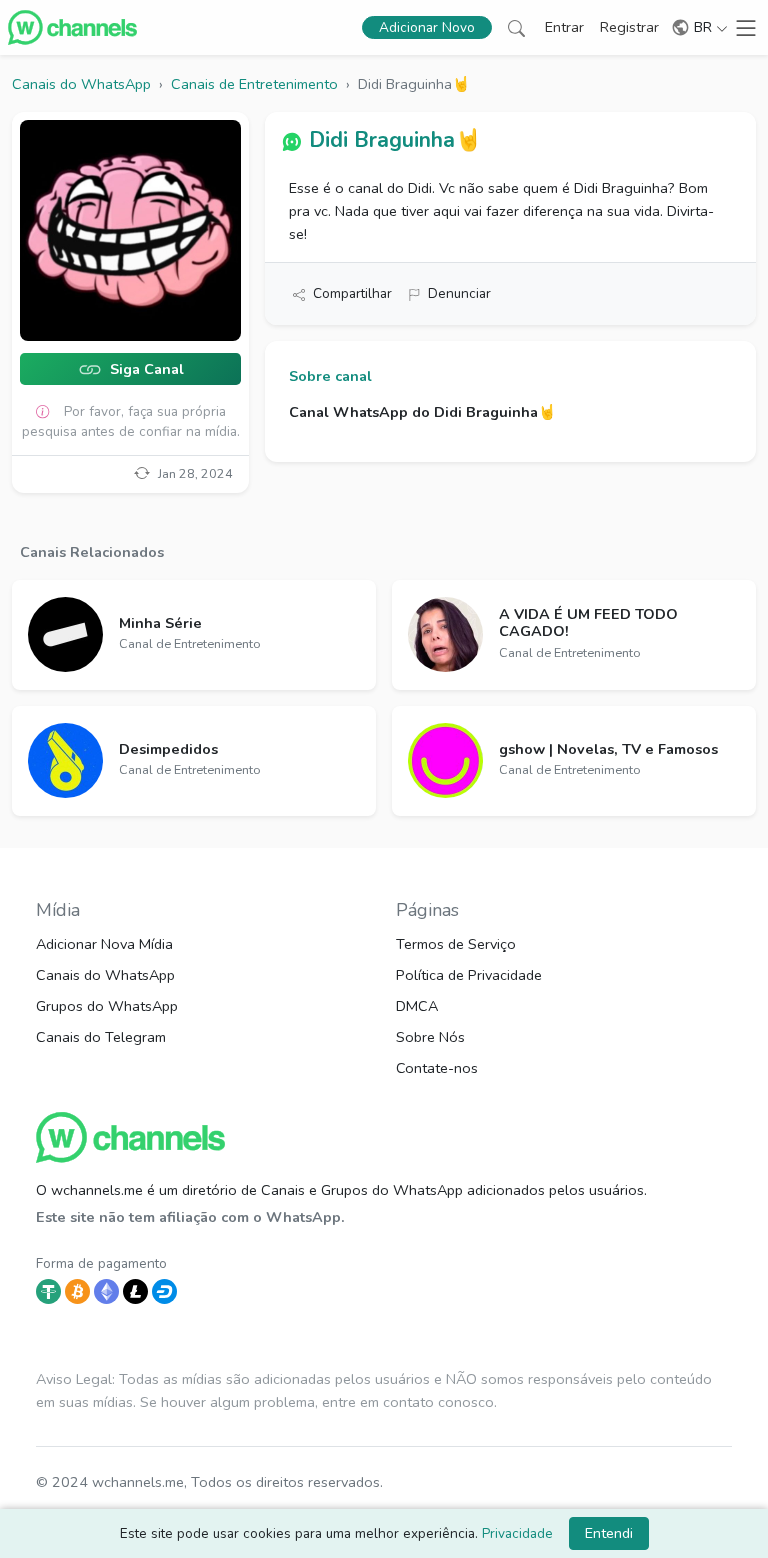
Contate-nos (437, 1068)
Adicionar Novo (427, 27)
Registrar (629, 27)
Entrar (564, 27)
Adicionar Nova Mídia (104, 944)
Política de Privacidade (469, 975)
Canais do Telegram (101, 1037)
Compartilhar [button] (352, 293)
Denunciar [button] (459, 293)
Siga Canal (145, 370)
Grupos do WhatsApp (107, 1006)
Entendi (609, 1533)
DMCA (417, 1006)
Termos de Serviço (456, 944)
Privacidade (517, 1533)
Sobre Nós (430, 1037)
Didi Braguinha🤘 (395, 140)
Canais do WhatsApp (105, 975)
